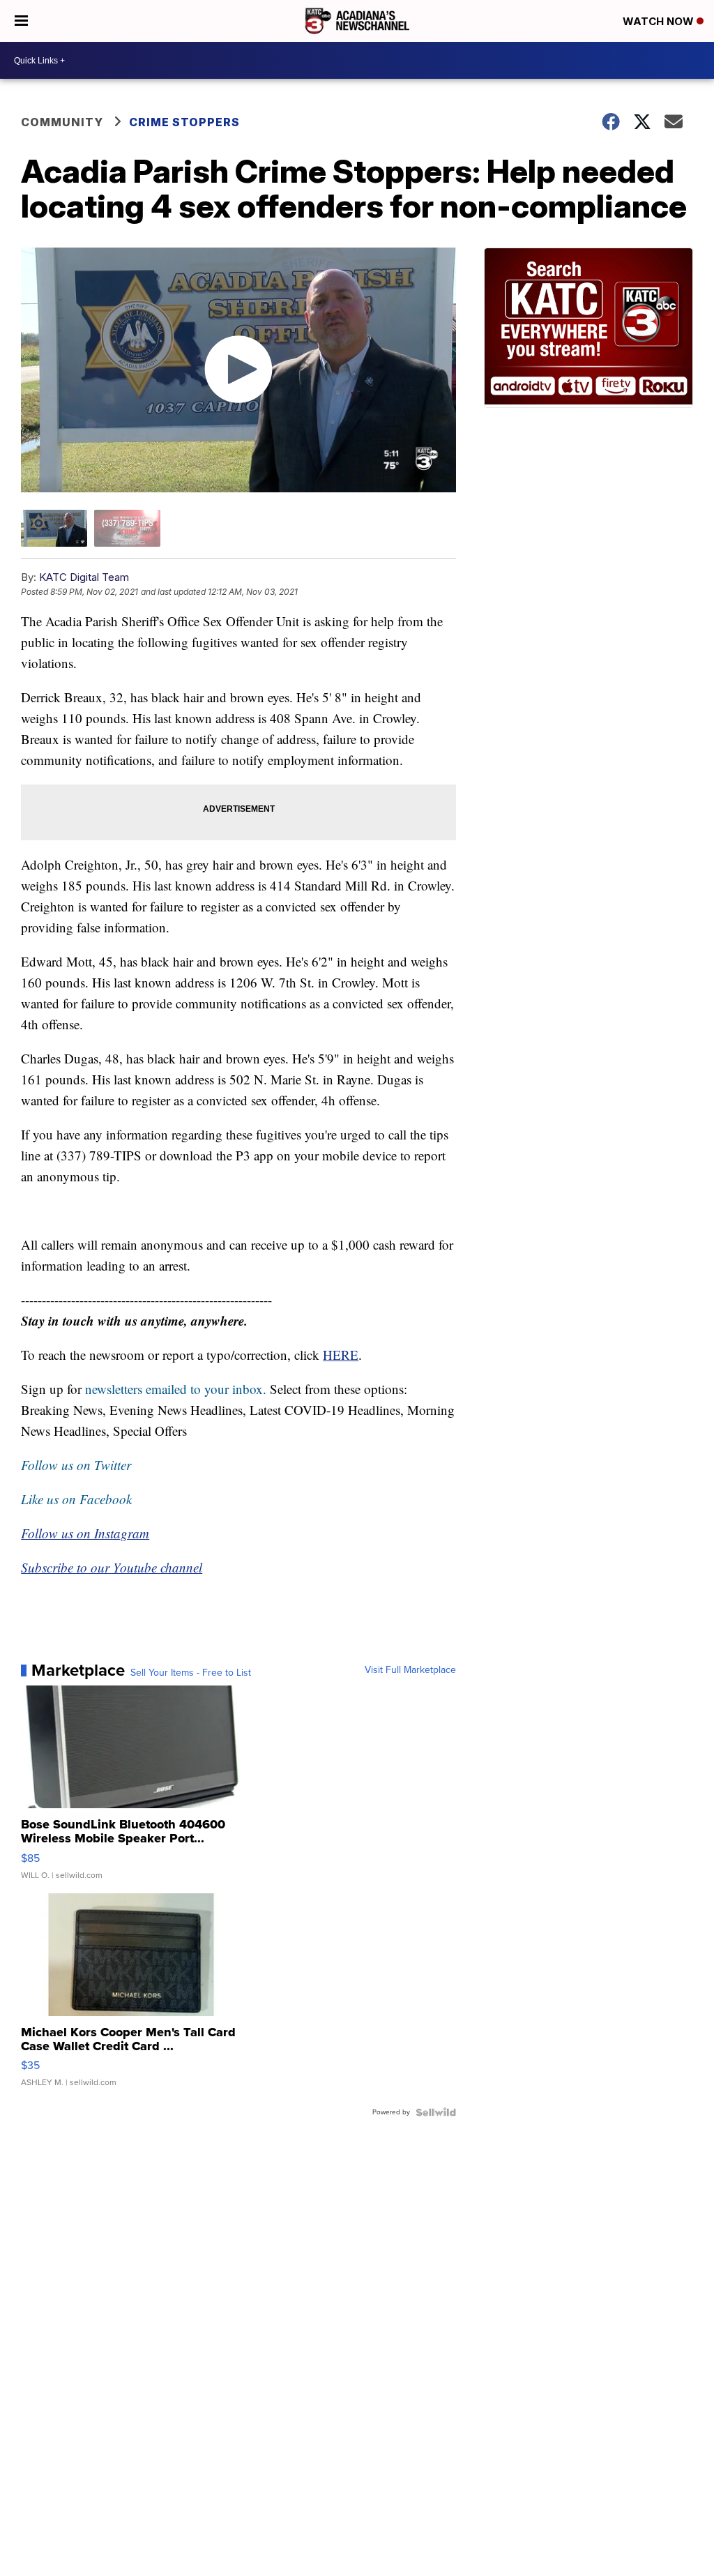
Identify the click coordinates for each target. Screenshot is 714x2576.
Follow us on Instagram (85, 1533)
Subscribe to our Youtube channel (112, 1567)
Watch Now (660, 21)
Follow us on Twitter (76, 1465)
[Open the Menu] (21, 21)
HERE (341, 1355)
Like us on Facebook (76, 1499)
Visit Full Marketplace (410, 1670)
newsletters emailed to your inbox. (176, 1389)
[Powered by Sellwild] (436, 2112)
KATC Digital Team (84, 577)
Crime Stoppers (184, 122)
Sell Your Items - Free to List (191, 1673)
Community (62, 122)
